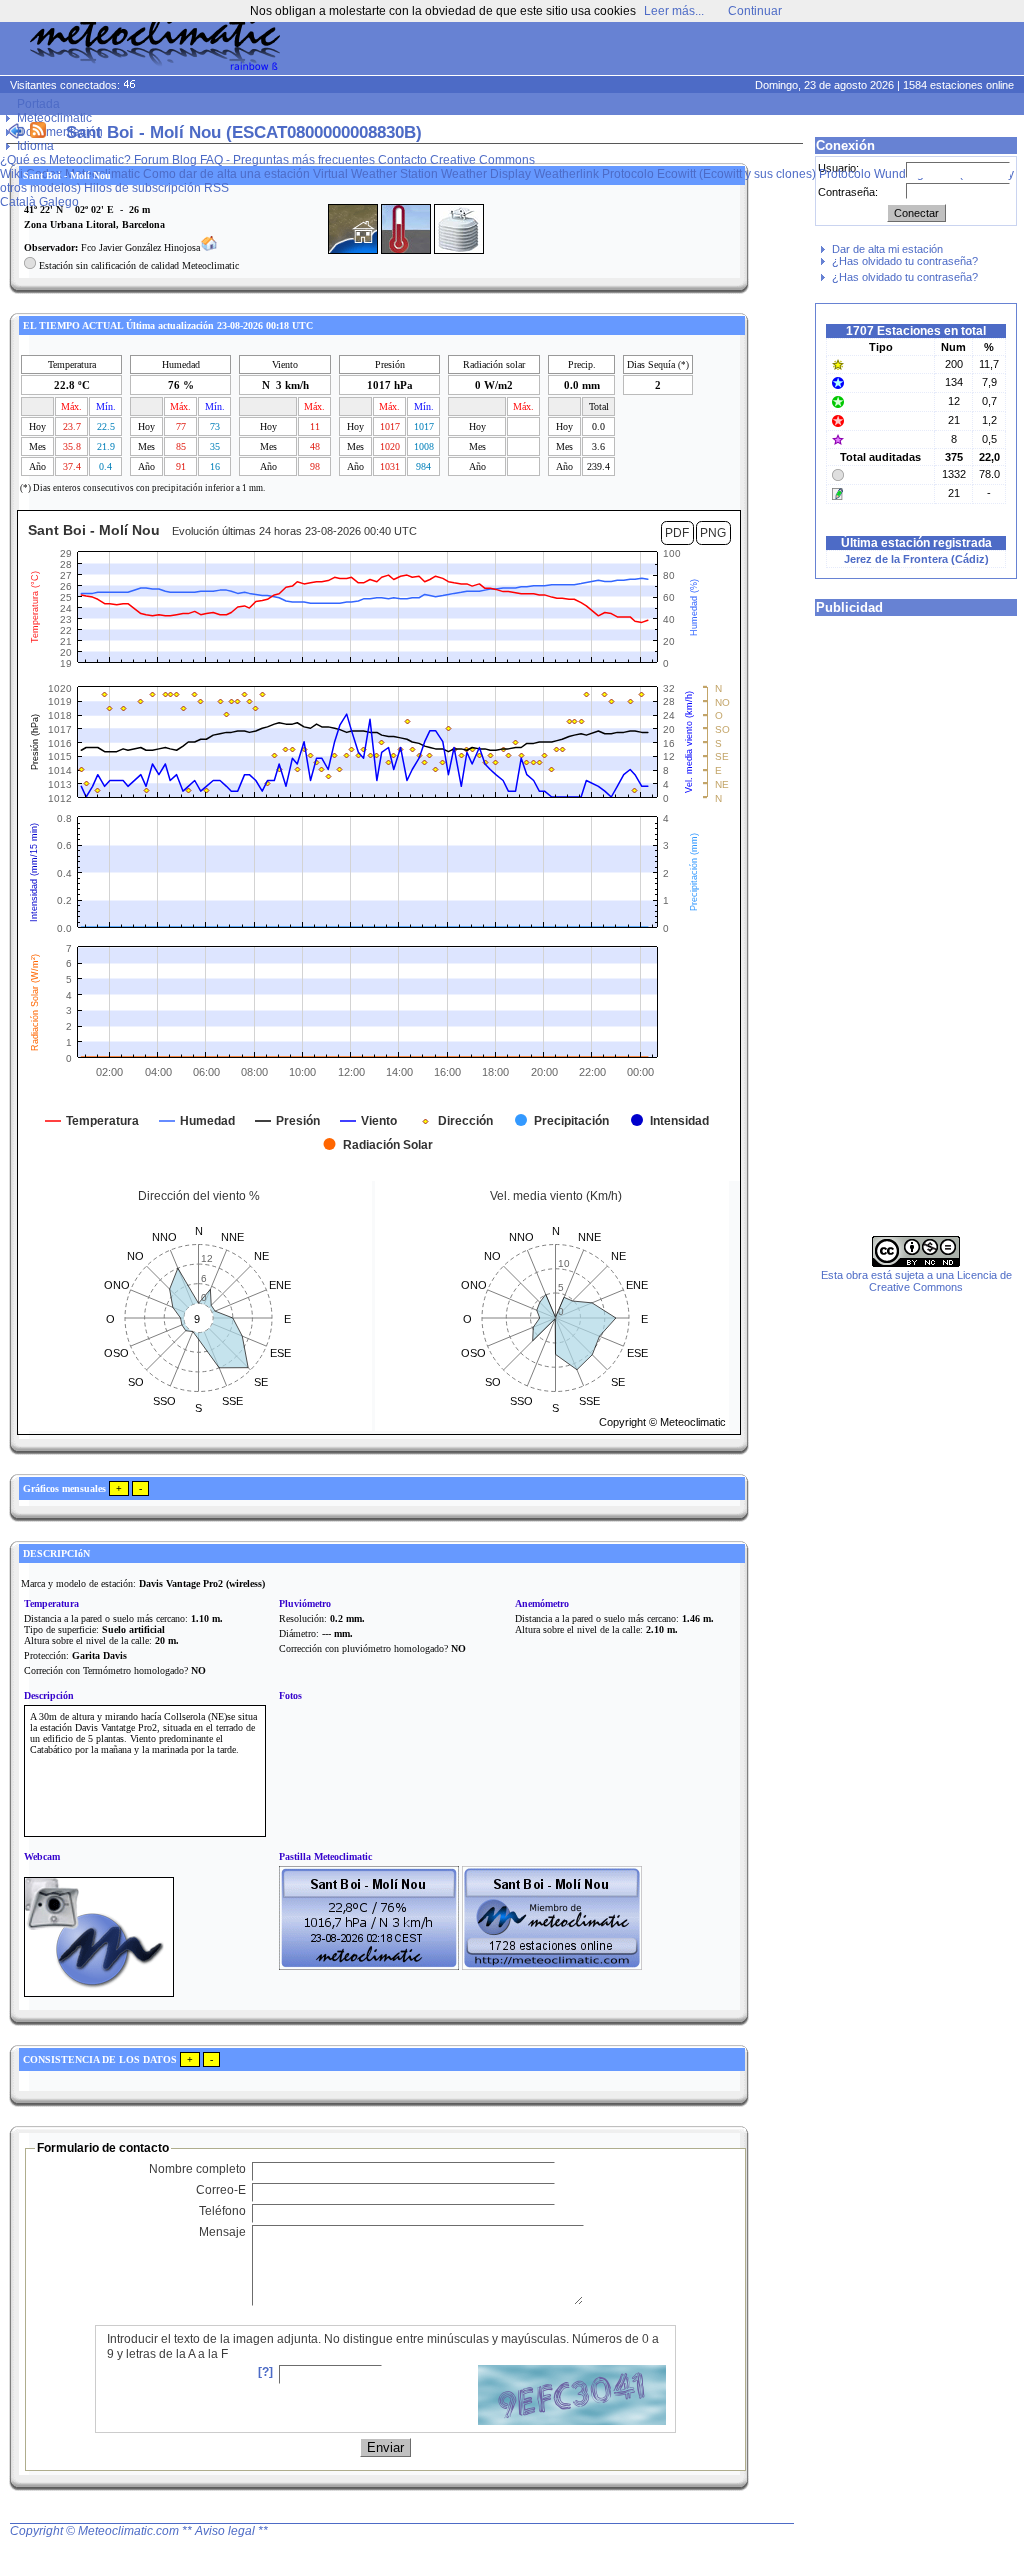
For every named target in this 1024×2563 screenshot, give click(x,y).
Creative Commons (482, 160)
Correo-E (221, 2190)
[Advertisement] (640, 50)
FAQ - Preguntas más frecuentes (287, 160)
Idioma (35, 146)
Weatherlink (566, 174)
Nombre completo (197, 2169)
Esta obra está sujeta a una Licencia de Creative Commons (916, 1281)
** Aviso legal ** (225, 2531)
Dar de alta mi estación (887, 249)
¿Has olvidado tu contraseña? (905, 261)
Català (18, 202)
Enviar (385, 2447)
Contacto (402, 160)
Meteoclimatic (54, 118)
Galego (59, 202)
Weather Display (486, 174)
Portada (38, 104)
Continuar (755, 11)
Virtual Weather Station (375, 174)
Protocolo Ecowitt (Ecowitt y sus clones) (709, 174)
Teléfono (222, 2211)
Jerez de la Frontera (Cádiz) (916, 559)
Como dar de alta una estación (226, 174)
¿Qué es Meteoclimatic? (65, 160)
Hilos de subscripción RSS (156, 188)
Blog (184, 160)
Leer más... (674, 11)
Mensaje (222, 2232)
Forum (151, 160)
